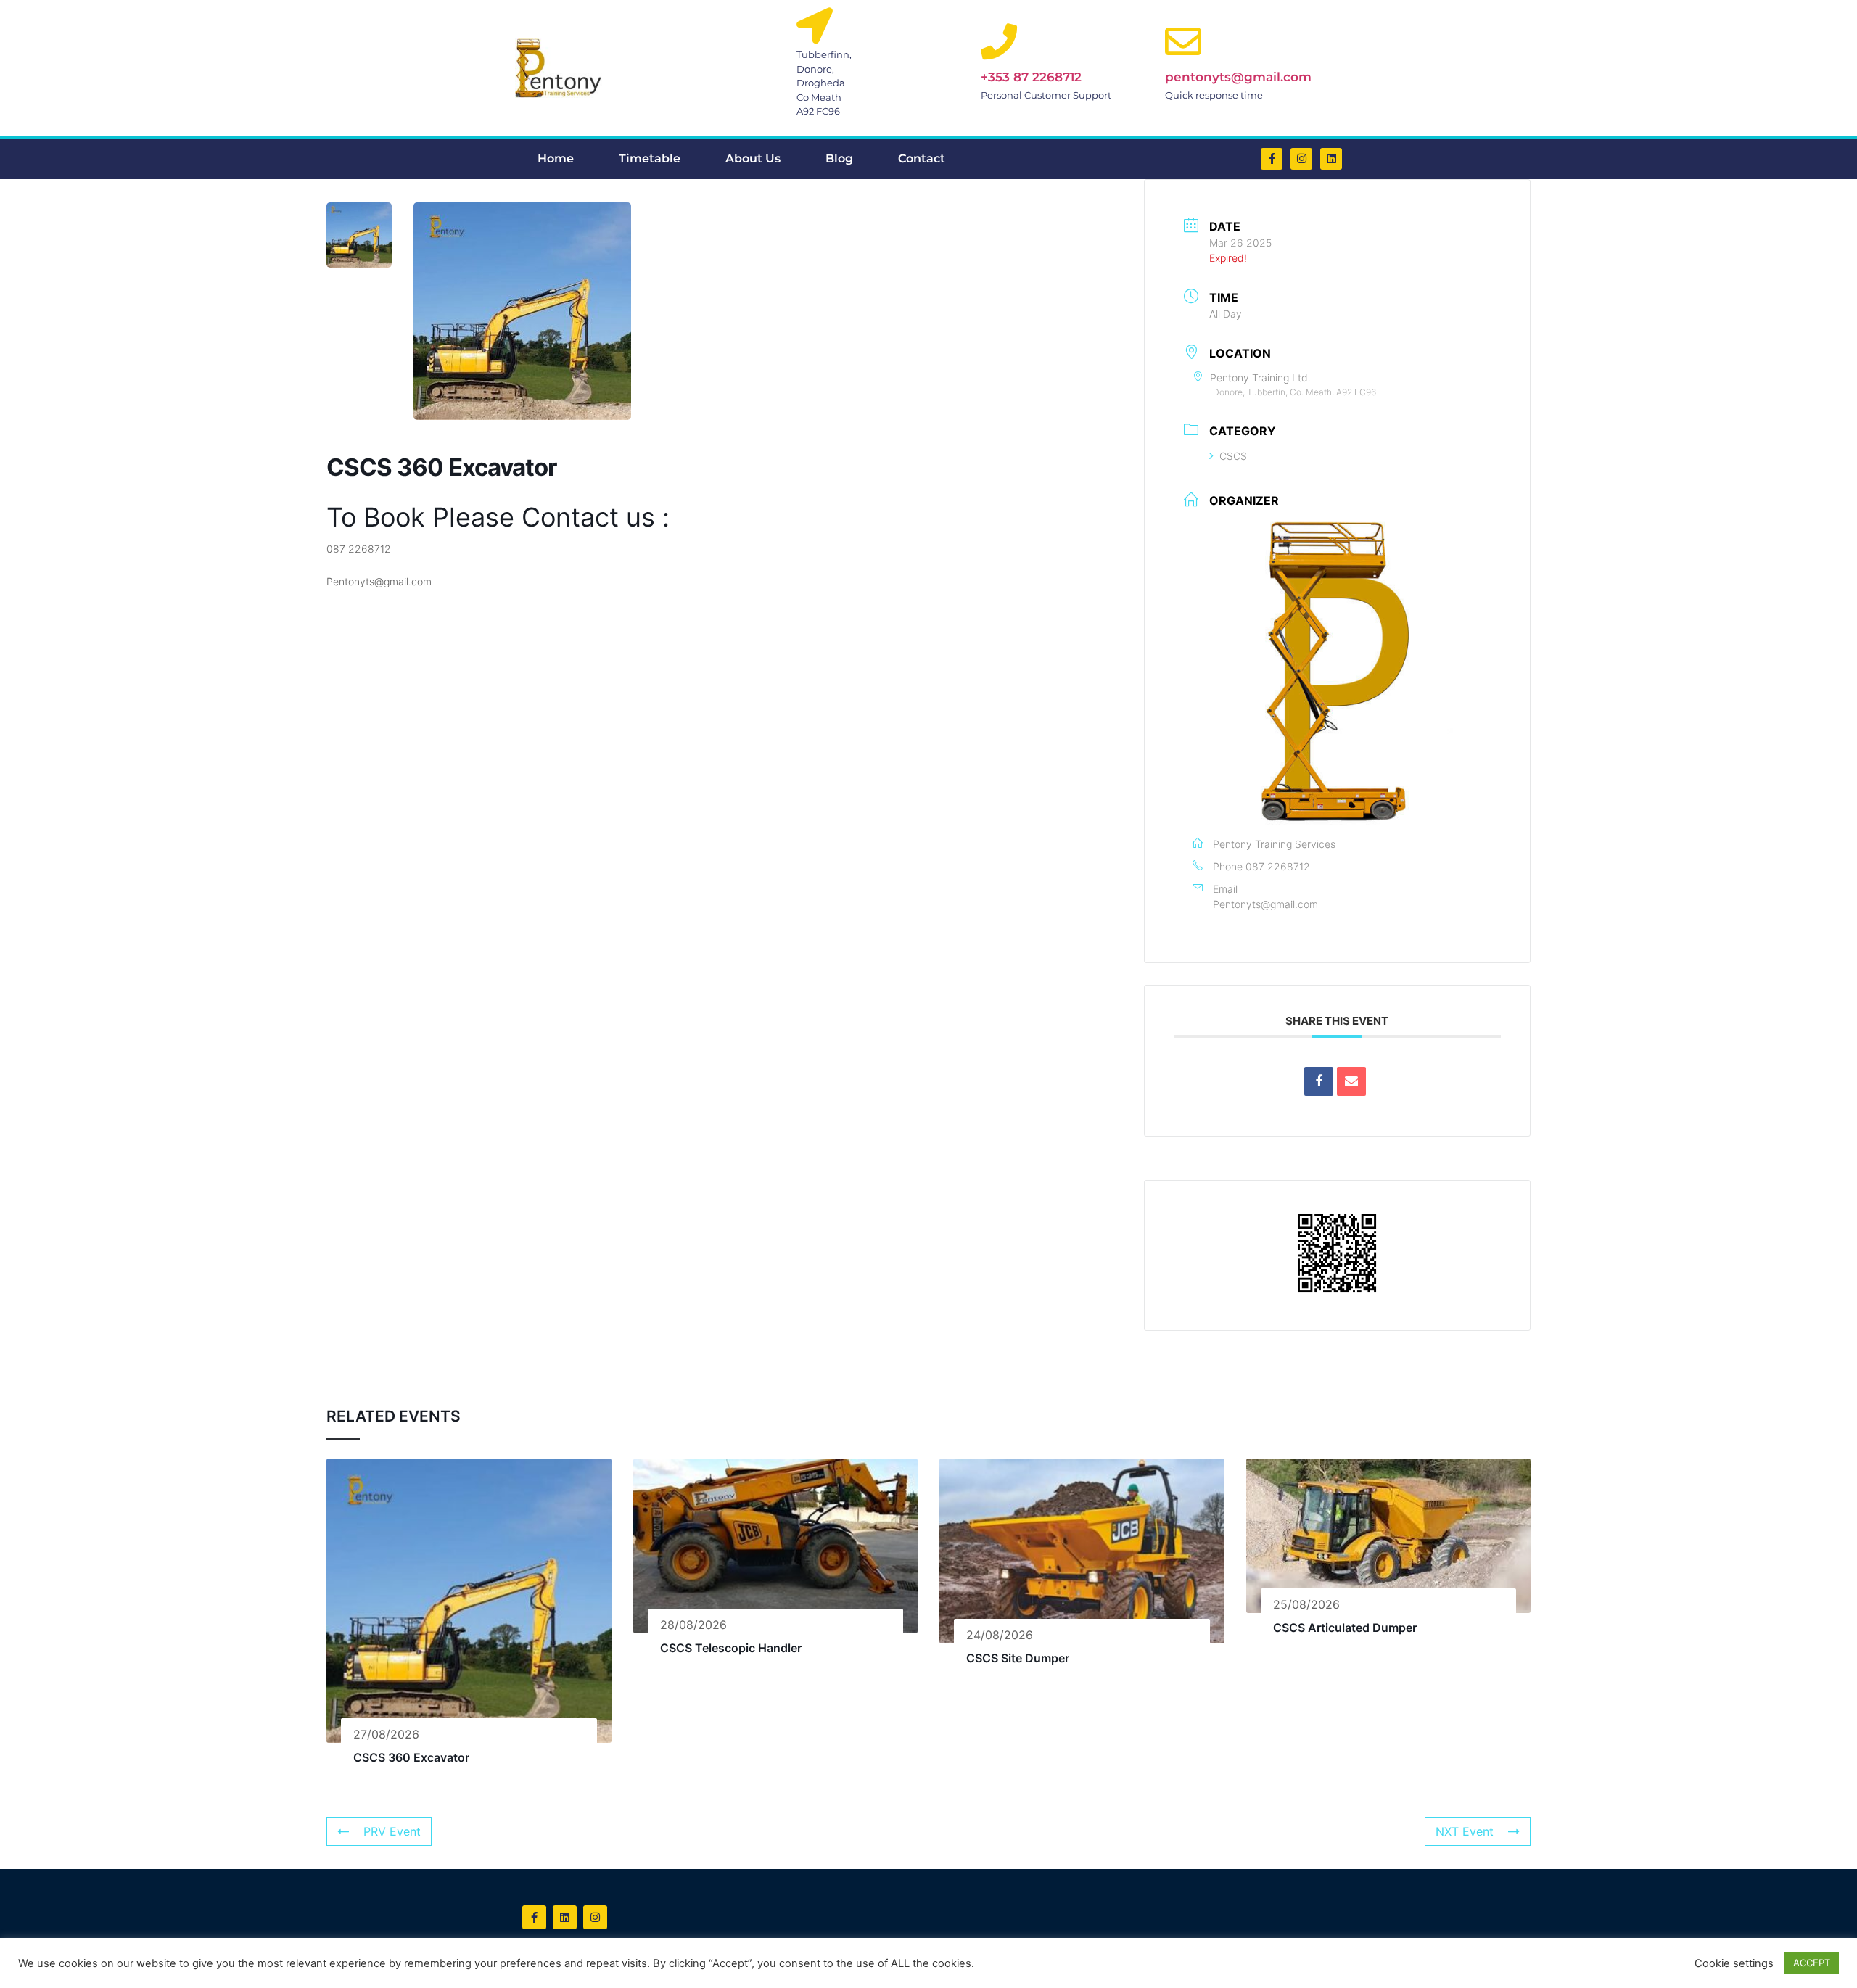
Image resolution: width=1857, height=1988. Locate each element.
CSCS (1233, 456)
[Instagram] (1301, 159)
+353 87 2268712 (1031, 77)
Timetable (650, 158)
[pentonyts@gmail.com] (1183, 41)
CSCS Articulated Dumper (1345, 1628)
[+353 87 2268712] (999, 41)
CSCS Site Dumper (1018, 1658)
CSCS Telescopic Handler (731, 1648)
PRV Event (392, 1831)
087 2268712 (1278, 866)
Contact (922, 158)
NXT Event (1465, 1831)
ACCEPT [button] (1812, 1963)
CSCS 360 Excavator (411, 1757)
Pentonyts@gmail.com (1265, 904)
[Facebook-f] (1272, 159)
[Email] (1351, 1081)
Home (556, 158)
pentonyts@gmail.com (1238, 77)
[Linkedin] (1331, 159)
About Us (753, 158)
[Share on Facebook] (1319, 1081)
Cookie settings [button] (1734, 1963)
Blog (839, 158)
